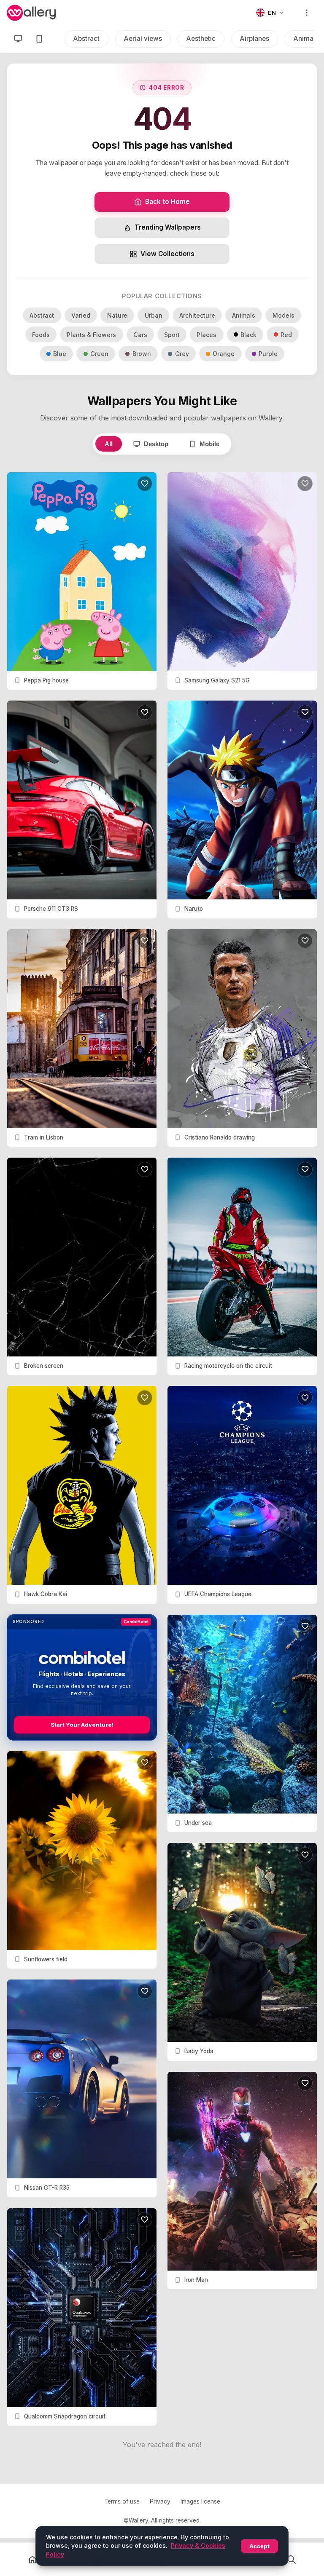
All (109, 444)
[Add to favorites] (145, 484)
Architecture (197, 315)
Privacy (160, 2501)
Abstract (86, 39)
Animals (244, 315)
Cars (140, 335)
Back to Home (167, 202)
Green (99, 354)
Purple (268, 354)
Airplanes (255, 39)
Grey (182, 354)
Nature (117, 315)
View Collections (167, 254)
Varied (81, 315)
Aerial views (143, 39)
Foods (41, 335)
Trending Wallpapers (168, 227)
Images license (200, 2501)
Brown (142, 354)
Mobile (209, 444)
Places (207, 335)
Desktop (156, 444)
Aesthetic (201, 39)
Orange (224, 354)
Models (283, 315)
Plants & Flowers (91, 335)
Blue (60, 354)
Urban (154, 315)
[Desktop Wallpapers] (18, 39)
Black (248, 335)
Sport (172, 335)
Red (286, 335)
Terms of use (122, 2501)
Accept (259, 2546)
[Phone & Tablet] (39, 39)
